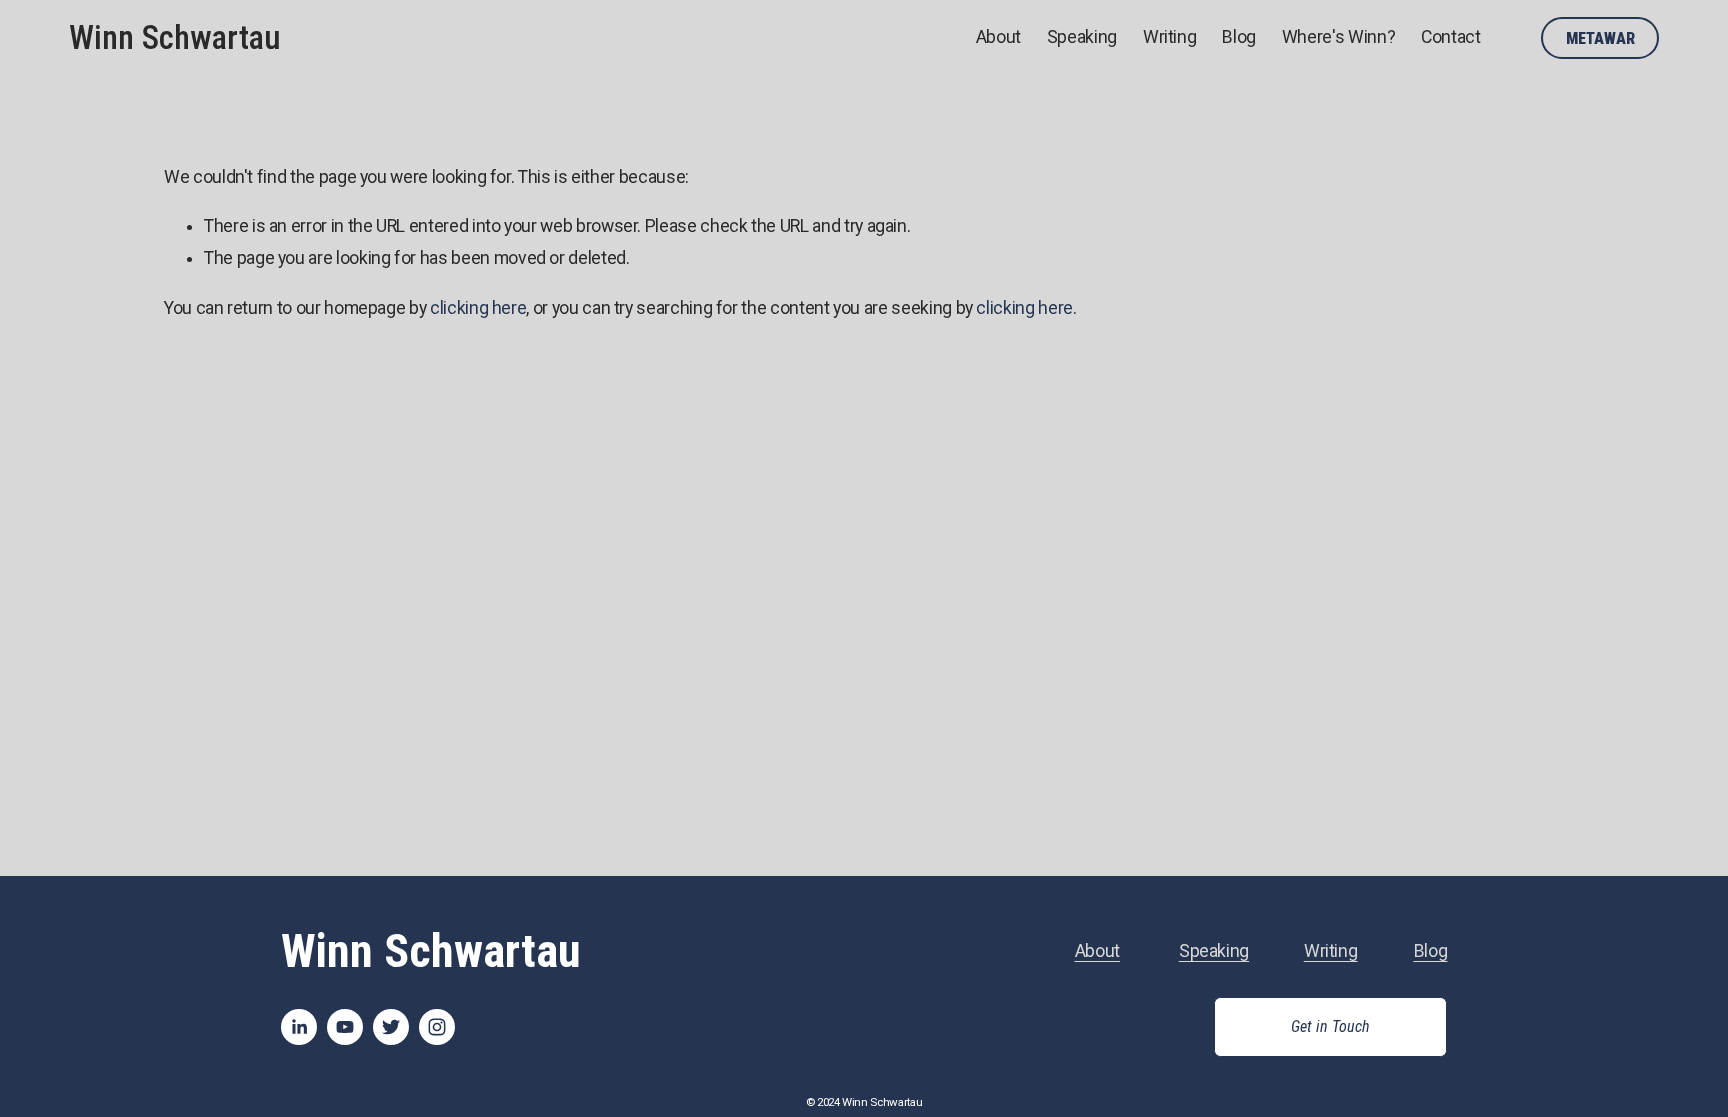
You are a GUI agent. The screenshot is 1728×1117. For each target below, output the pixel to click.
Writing (1170, 37)
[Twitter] (391, 1027)
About (998, 37)
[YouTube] (345, 1027)
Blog (1239, 37)
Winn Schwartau (175, 38)
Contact (1451, 37)
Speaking (1082, 37)
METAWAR (1600, 38)
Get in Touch (1330, 1026)
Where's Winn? (1338, 37)
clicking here (478, 308)
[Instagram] (437, 1027)
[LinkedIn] (299, 1027)
